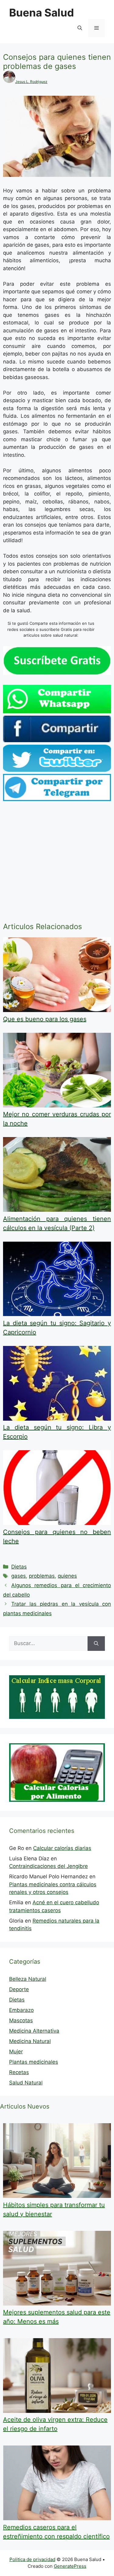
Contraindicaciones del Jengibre (48, 1866)
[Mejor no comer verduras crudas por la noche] (57, 1106)
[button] (80, 28)
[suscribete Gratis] (57, 673)
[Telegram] (57, 799)
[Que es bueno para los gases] (57, 1010)
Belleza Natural (28, 1979)
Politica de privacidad (32, 2559)
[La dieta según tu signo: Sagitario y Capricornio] (57, 1314)
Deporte (19, 1989)
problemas (42, 1576)
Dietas (19, 1567)
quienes (67, 1576)
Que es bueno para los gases (45, 1019)
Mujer (16, 2052)
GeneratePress (70, 2566)
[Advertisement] (57, 863)
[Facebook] (57, 740)
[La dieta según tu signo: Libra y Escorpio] (57, 1419)
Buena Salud (41, 13)
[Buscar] (96, 1644)
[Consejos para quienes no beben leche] (57, 1523)
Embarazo (21, 2010)
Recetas (19, 2072)
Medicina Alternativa (34, 2031)
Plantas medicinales (34, 2062)
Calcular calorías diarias (62, 1848)
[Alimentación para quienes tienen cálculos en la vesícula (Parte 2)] (57, 1210)
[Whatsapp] (57, 711)
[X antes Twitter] (57, 770)
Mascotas (21, 2020)
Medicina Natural (30, 2041)
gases (19, 1576)
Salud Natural (26, 2083)
